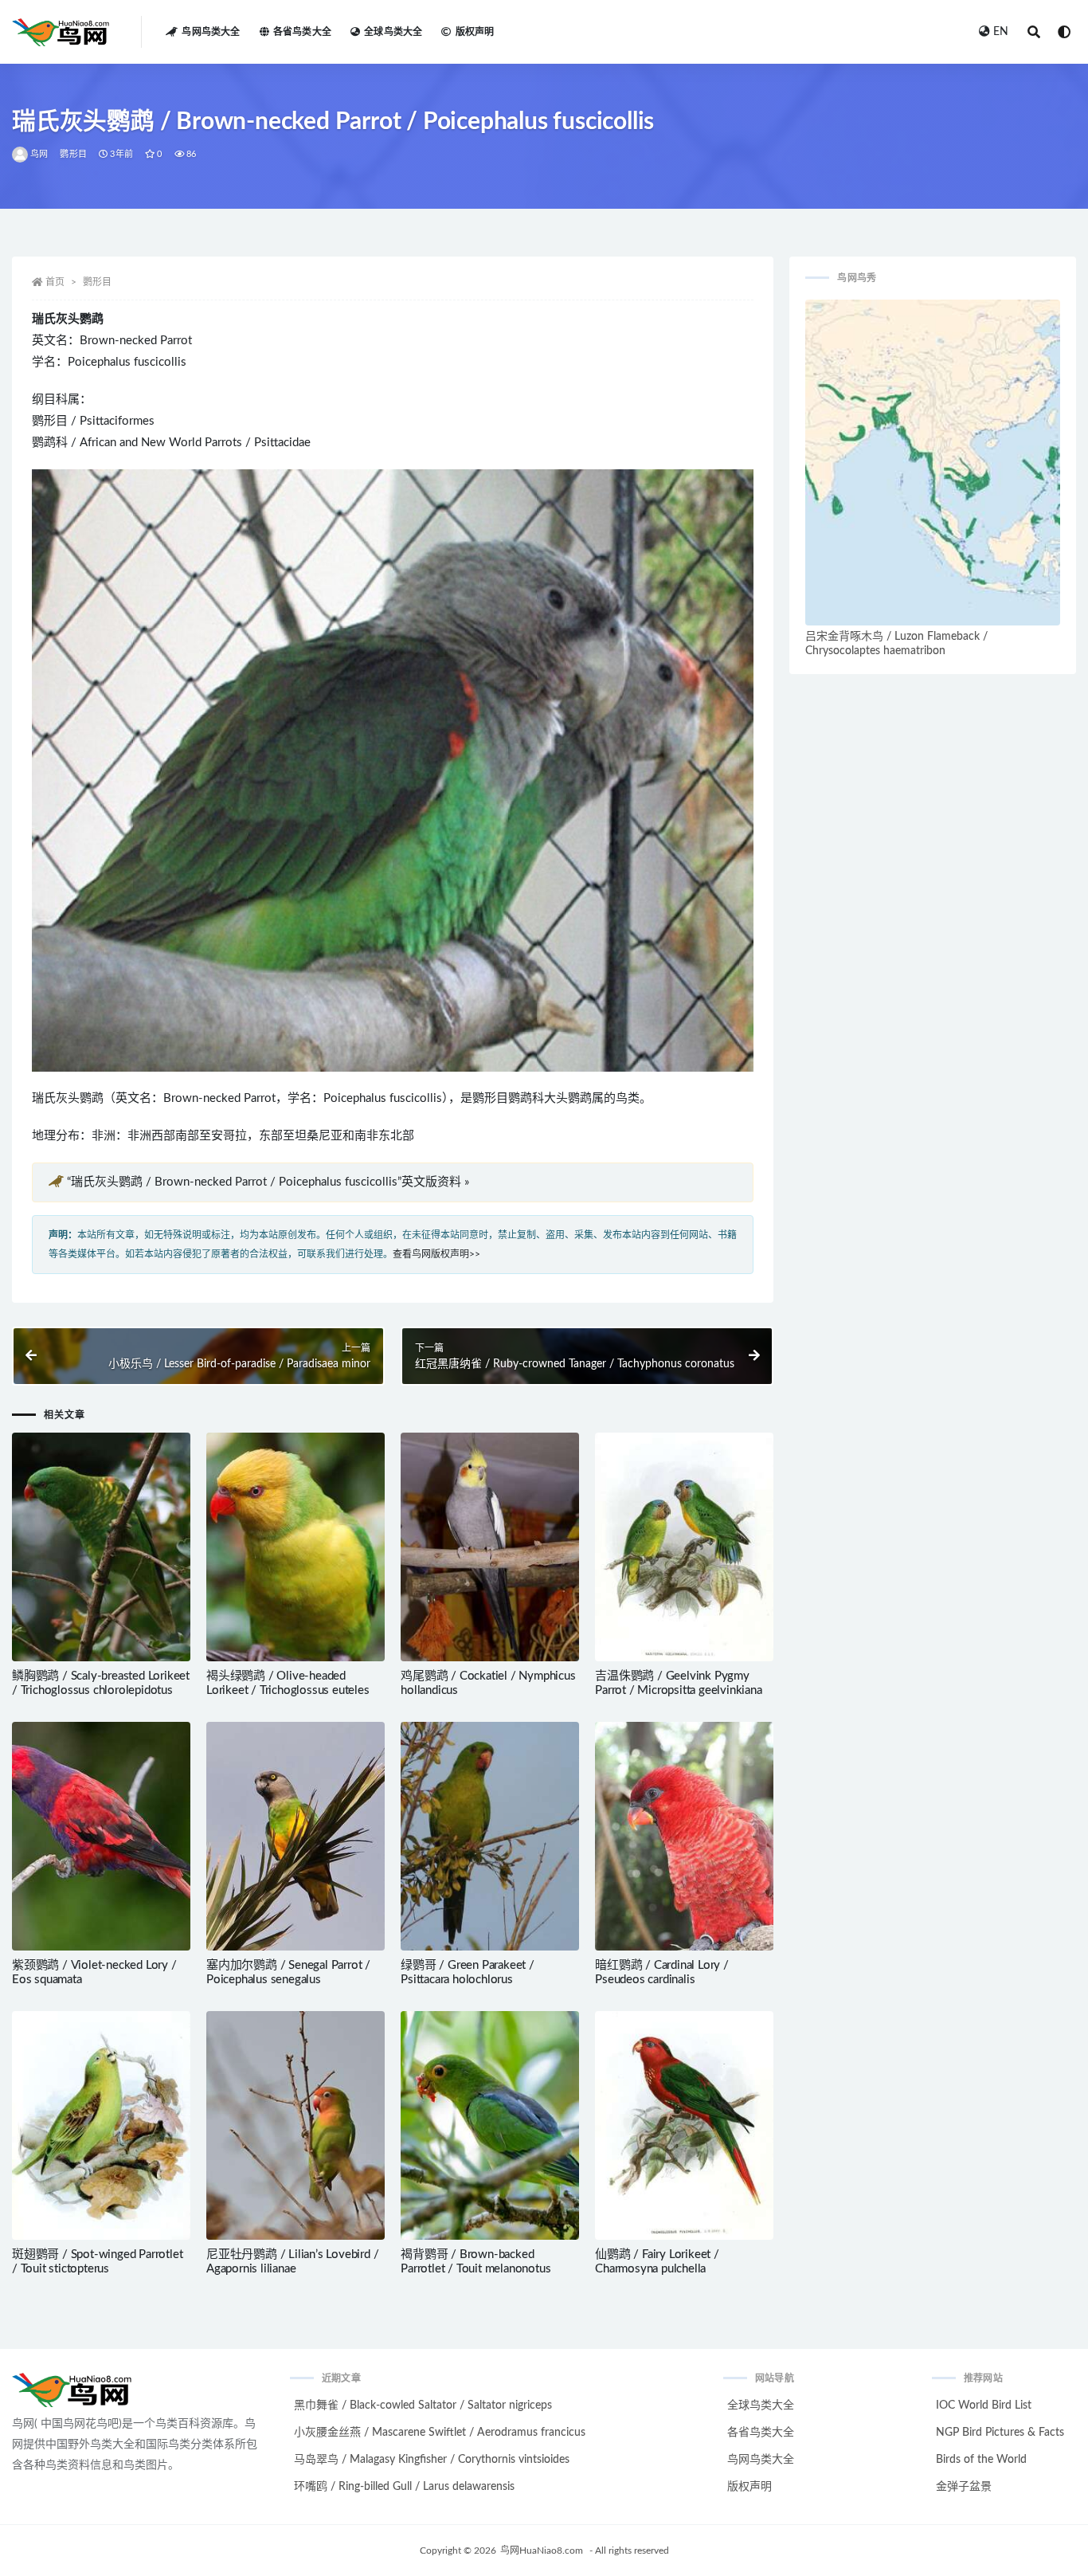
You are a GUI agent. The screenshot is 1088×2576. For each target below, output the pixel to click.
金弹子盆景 (964, 2487)
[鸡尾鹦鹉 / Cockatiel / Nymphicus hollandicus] (490, 1547)
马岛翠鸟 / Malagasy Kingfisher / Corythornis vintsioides (432, 2460)
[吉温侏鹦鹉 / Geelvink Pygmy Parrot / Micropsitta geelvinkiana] (684, 1547)
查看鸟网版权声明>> (436, 1254)
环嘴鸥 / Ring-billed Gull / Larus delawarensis (404, 2487)
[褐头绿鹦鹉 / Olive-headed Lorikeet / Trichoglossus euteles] (295, 1547)
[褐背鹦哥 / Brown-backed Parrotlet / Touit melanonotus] (490, 2125)
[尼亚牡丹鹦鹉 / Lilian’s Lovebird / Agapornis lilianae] (295, 2125)
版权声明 (475, 32)
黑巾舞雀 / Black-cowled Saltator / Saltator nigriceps (423, 2405)
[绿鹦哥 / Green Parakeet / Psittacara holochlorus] (490, 1836)
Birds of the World (981, 2460)
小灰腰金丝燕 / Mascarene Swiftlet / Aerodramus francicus (440, 2433)
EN (1001, 32)
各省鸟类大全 (302, 32)
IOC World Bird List (984, 2405)
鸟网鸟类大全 (211, 32)
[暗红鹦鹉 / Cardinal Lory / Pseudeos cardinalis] (684, 1836)
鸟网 (39, 154)
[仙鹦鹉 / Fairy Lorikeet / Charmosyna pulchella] (684, 2125)
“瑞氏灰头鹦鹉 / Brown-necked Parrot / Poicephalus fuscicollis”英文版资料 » (268, 1182)
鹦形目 (73, 154)
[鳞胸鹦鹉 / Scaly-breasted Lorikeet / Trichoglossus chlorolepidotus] (101, 1547)
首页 (55, 282)
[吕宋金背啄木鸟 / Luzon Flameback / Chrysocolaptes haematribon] (933, 463)
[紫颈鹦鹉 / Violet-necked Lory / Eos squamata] (101, 1836)
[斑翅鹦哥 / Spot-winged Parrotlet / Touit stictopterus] (101, 2125)
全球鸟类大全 (393, 32)
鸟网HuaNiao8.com (542, 2551)
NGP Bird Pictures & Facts (1000, 2433)
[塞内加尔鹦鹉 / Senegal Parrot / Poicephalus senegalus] (295, 1836)
